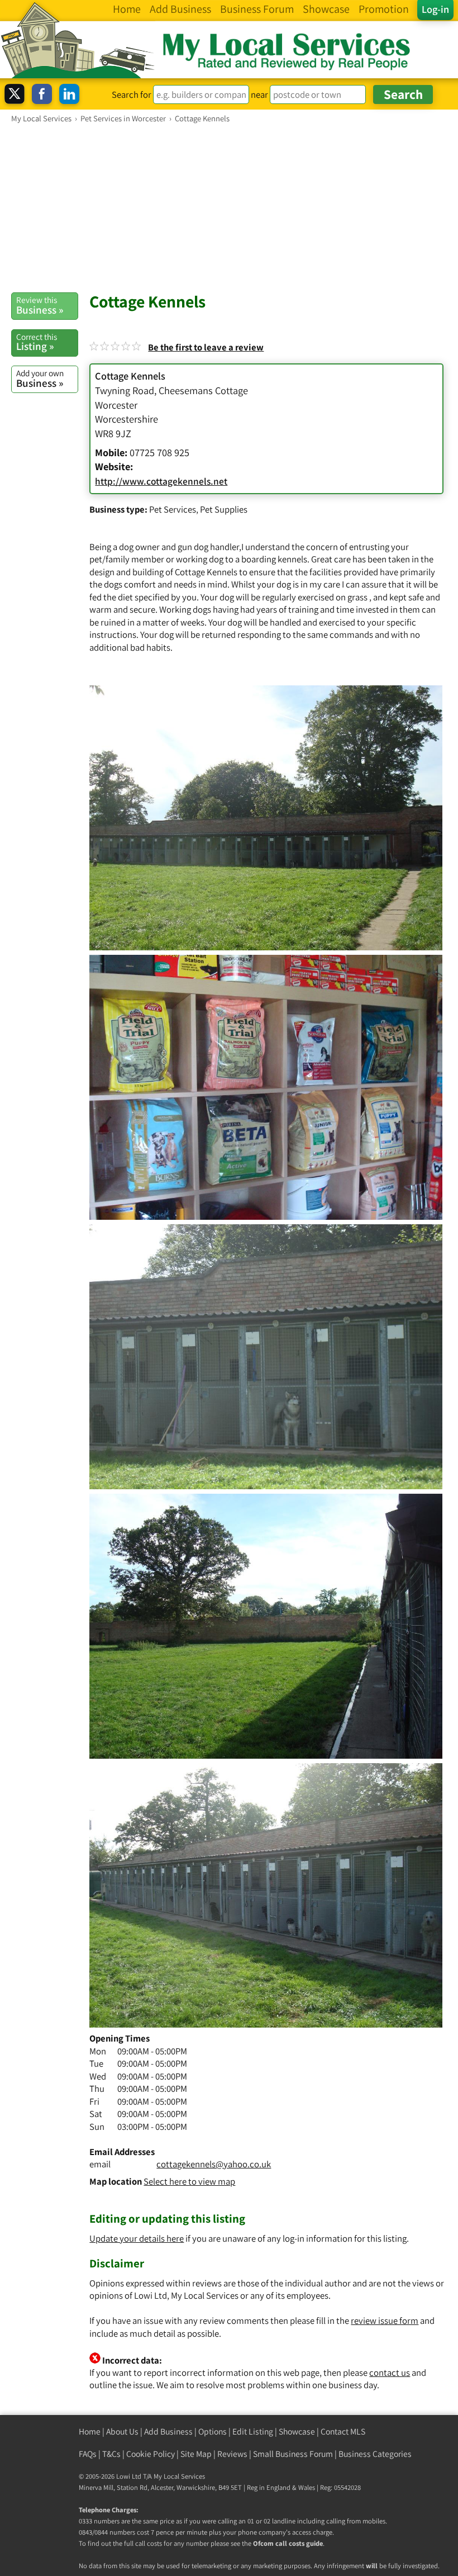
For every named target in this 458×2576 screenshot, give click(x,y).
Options (213, 2431)
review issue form (385, 2321)
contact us (390, 2373)
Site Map (196, 2454)
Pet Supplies (224, 509)
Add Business (168, 2431)
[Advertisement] (229, 207)
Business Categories (375, 2454)
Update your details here (137, 2238)
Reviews (232, 2454)
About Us (122, 2431)
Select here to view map (189, 2181)
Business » (40, 305)
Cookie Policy (151, 2454)
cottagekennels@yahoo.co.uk (214, 2164)
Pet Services (173, 509)
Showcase (297, 2431)
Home (90, 2431)
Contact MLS (343, 2431)
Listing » (37, 342)
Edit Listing (253, 2431)
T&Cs (111, 2454)
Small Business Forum (293, 2454)
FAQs (88, 2454)
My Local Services (179, 2476)
